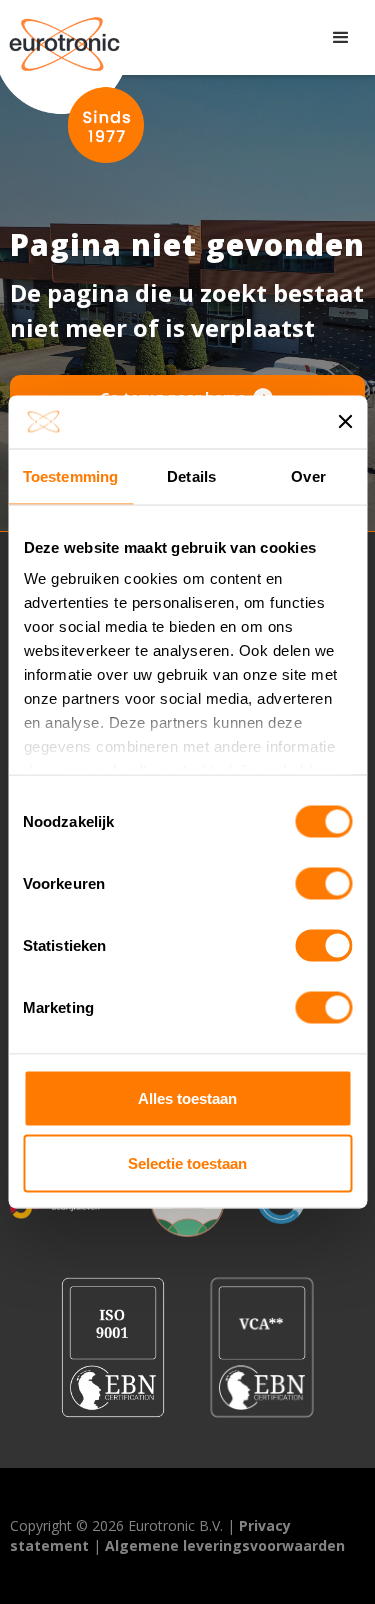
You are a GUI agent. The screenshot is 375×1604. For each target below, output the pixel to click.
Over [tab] (308, 475)
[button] (341, 38)
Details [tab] (191, 475)
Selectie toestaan (187, 1163)
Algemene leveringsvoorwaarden (225, 1545)
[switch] (323, 883)
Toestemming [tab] (70, 475)
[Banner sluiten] (345, 422)
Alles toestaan (187, 1097)
